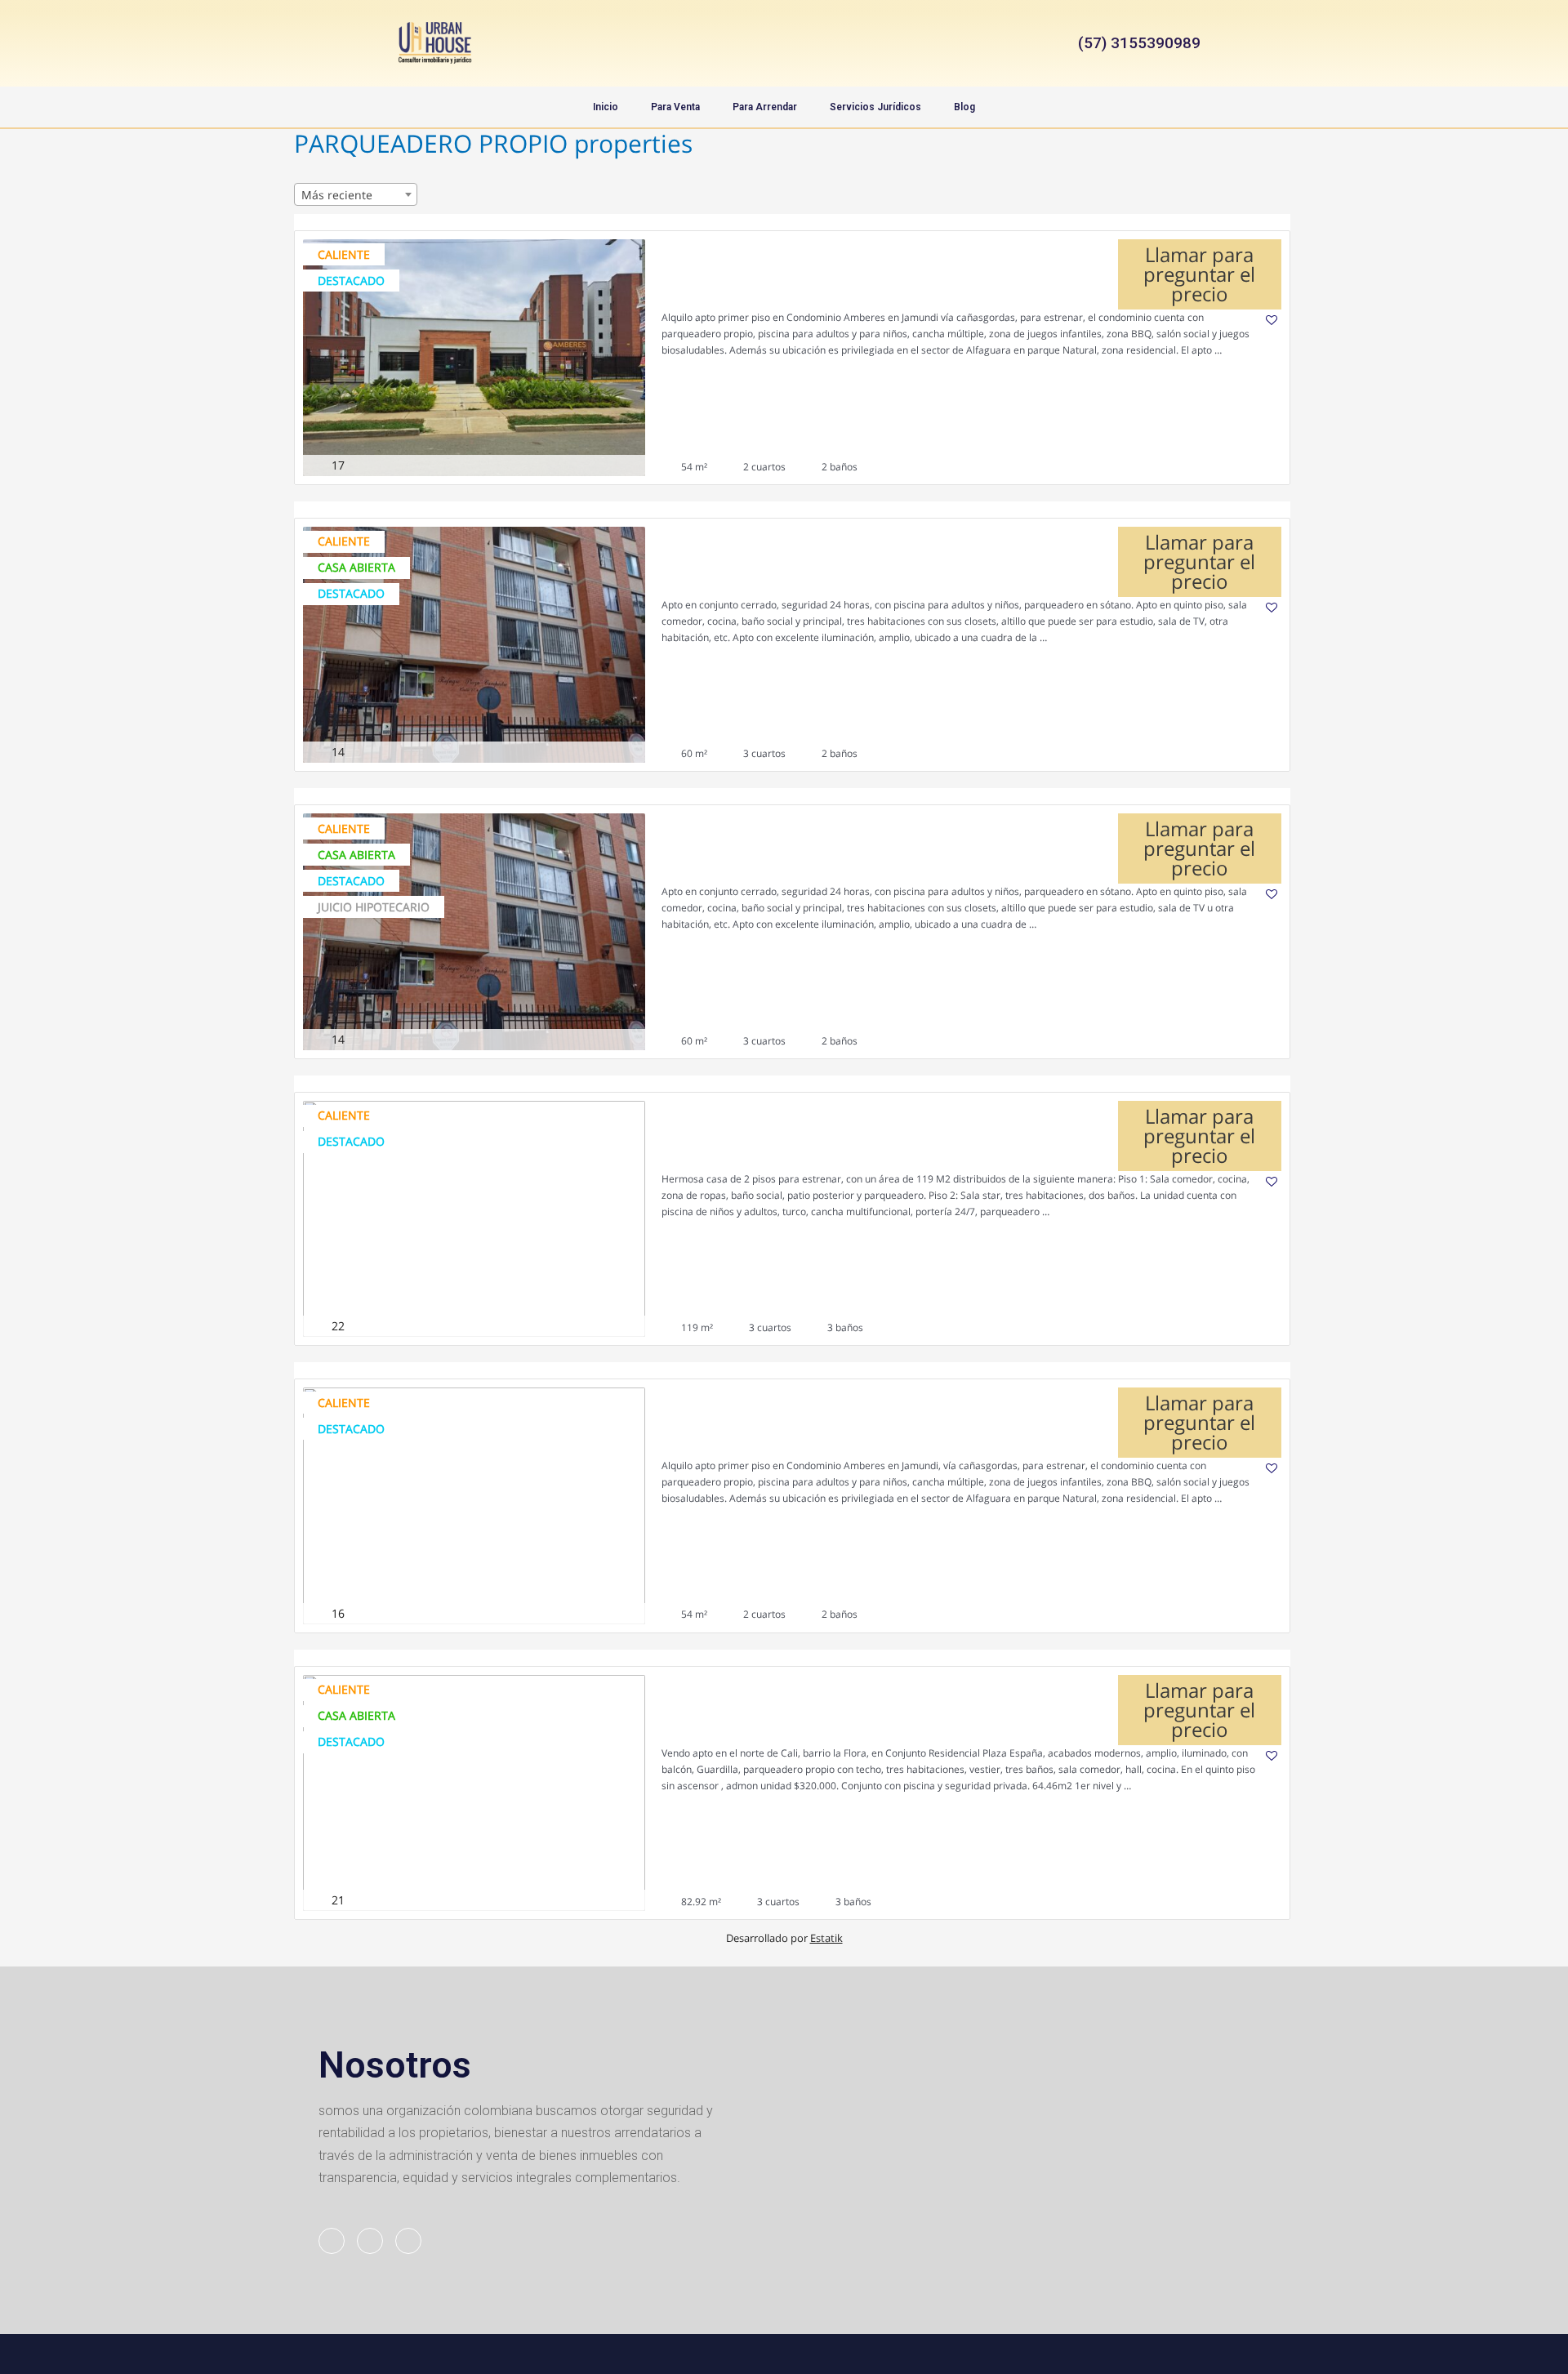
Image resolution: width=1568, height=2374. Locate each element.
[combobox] (356, 194)
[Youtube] (825, 43)
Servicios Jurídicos (875, 107)
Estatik (826, 1938)
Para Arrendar (765, 107)
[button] (1133, 43)
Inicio (606, 107)
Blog (964, 107)
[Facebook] (743, 43)
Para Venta (675, 107)
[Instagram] (784, 43)
